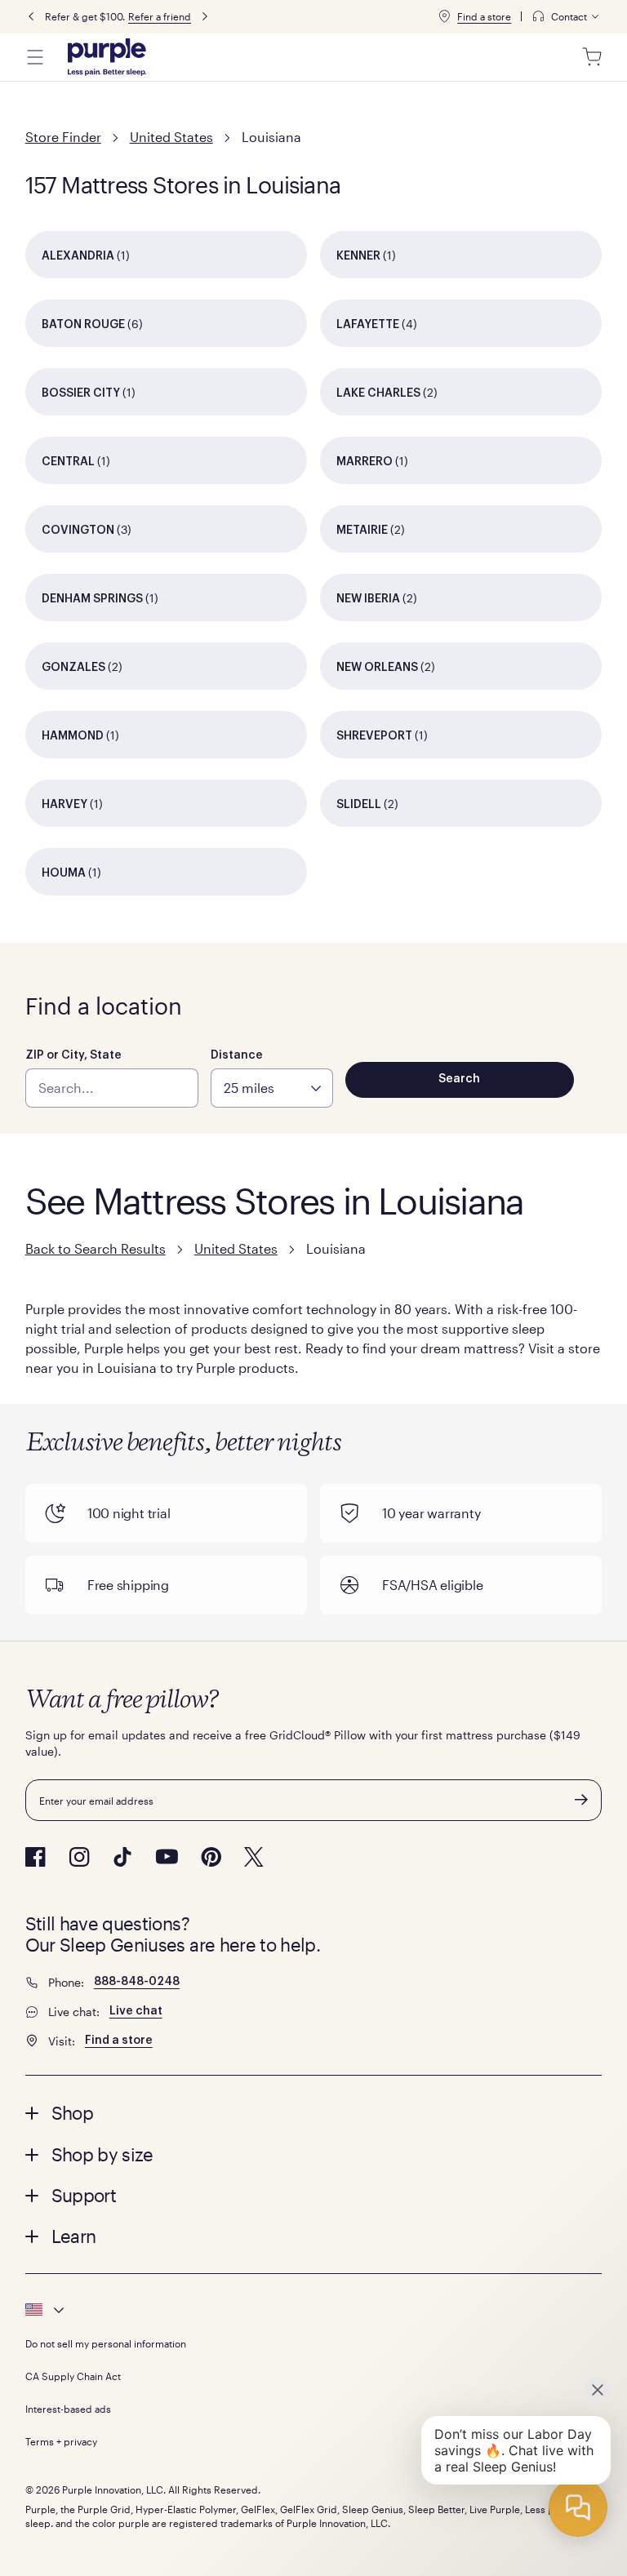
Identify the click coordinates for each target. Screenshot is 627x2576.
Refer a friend (160, 16)
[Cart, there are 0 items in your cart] (592, 57)
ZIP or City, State (73, 1055)
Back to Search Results (96, 1248)
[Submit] (581, 1800)
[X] (254, 1857)
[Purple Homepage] (107, 57)
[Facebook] (36, 1857)
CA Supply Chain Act (73, 2376)
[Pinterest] (211, 1857)
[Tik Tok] (122, 1857)
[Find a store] (444, 16)
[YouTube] (167, 1856)
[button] (314, 2112)
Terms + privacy (61, 2441)
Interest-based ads (68, 2409)
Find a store (484, 16)
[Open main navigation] (35, 57)
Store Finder (63, 137)
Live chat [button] (136, 2011)
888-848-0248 (137, 1982)
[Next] (205, 17)
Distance (237, 1055)
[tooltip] (567, 17)
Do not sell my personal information (106, 2343)
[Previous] (31, 17)
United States (171, 137)
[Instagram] (79, 1857)
